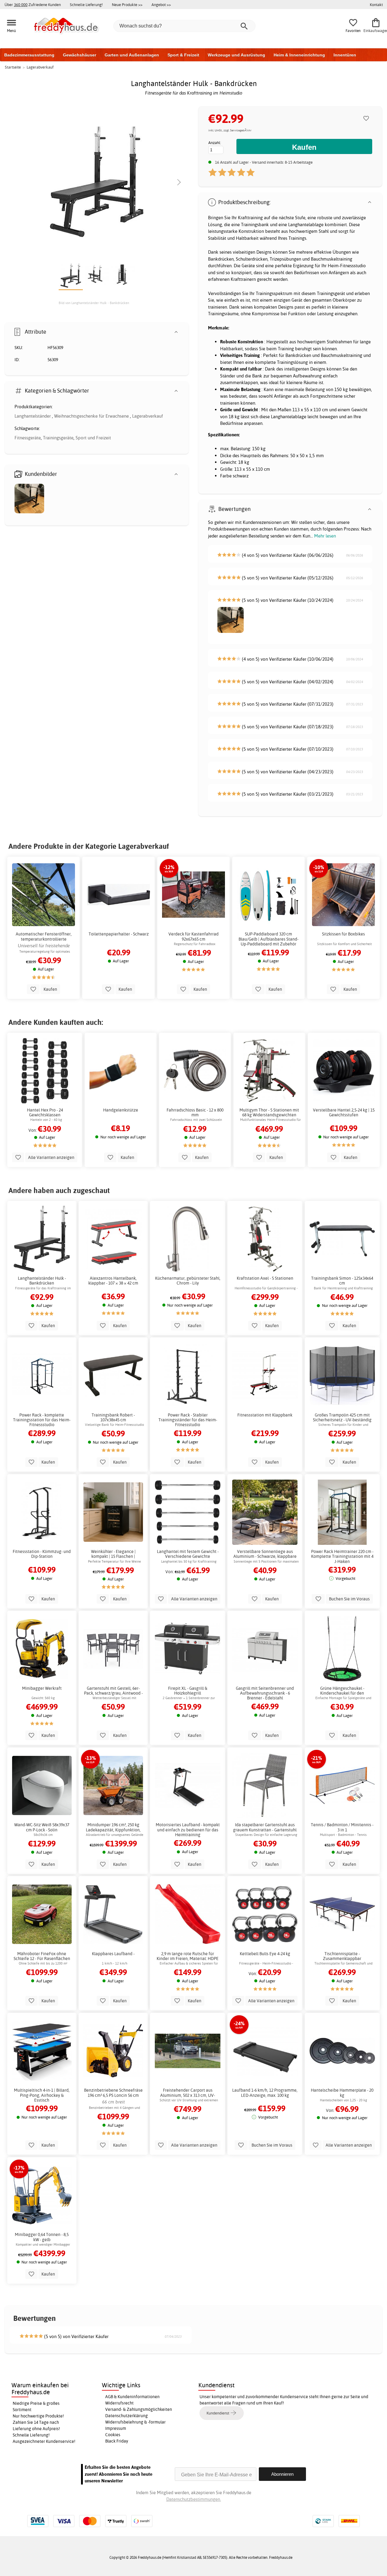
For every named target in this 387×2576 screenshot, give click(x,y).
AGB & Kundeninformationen (132, 2397)
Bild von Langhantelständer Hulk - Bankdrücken (94, 303)
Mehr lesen (325, 536)
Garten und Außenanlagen (132, 55)
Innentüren (345, 55)
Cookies (113, 2435)
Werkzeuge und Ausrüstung (236, 55)
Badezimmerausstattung (29, 55)
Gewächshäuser (80, 55)
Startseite (13, 67)
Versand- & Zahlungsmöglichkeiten (139, 2409)
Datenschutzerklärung (127, 2416)
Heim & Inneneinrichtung (299, 55)
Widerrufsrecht (119, 2403)
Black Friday (117, 2441)
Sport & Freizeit (183, 55)
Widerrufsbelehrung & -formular (135, 2422)
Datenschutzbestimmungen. (194, 2499)
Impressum (116, 2428)
